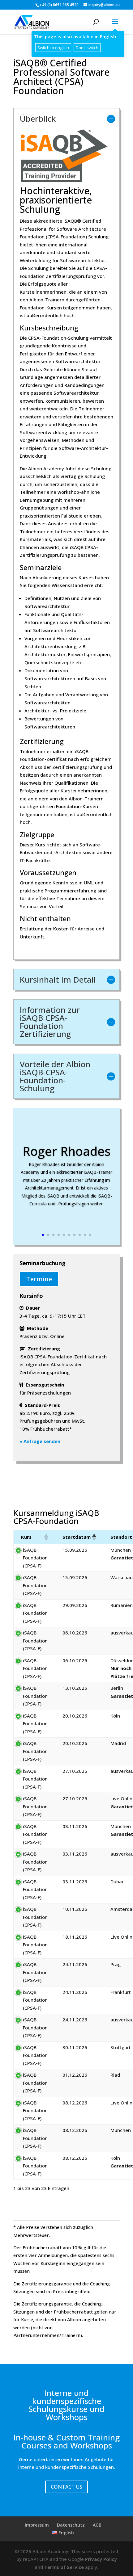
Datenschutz (71, 2525)
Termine (39, 1279)
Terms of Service (64, 2567)
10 (90, 1235)
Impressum (37, 2525)
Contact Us (66, 2487)
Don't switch (87, 48)
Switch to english (53, 48)
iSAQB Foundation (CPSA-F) (35, 1558)
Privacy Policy (101, 2559)
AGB (97, 2525)
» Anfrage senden (40, 1441)
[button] (46, 1537)
